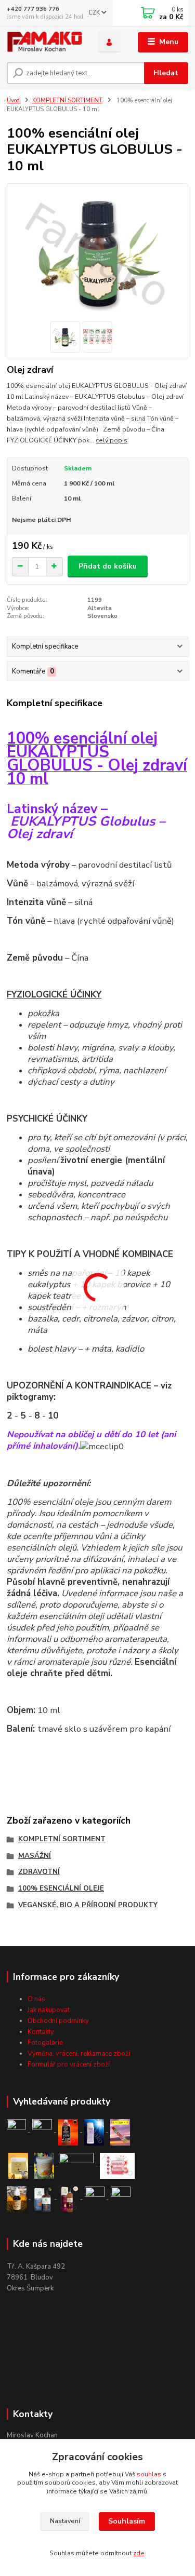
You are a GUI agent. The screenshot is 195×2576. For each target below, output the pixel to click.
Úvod (13, 100)
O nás (36, 1999)
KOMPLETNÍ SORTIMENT (67, 100)
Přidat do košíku (108, 566)
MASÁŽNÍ (35, 1856)
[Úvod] (44, 42)
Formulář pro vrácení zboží (69, 2065)
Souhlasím (127, 2521)
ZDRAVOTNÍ (39, 1872)
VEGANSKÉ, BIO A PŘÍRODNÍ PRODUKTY (88, 1905)
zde (139, 2553)
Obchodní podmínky (58, 2021)
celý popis (112, 440)
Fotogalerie (45, 2043)
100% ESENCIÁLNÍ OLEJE (61, 1889)
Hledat (166, 73)
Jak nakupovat (49, 2010)
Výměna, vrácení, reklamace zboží (79, 2054)
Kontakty (41, 2032)
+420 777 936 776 (33, 9)
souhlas (149, 2474)
